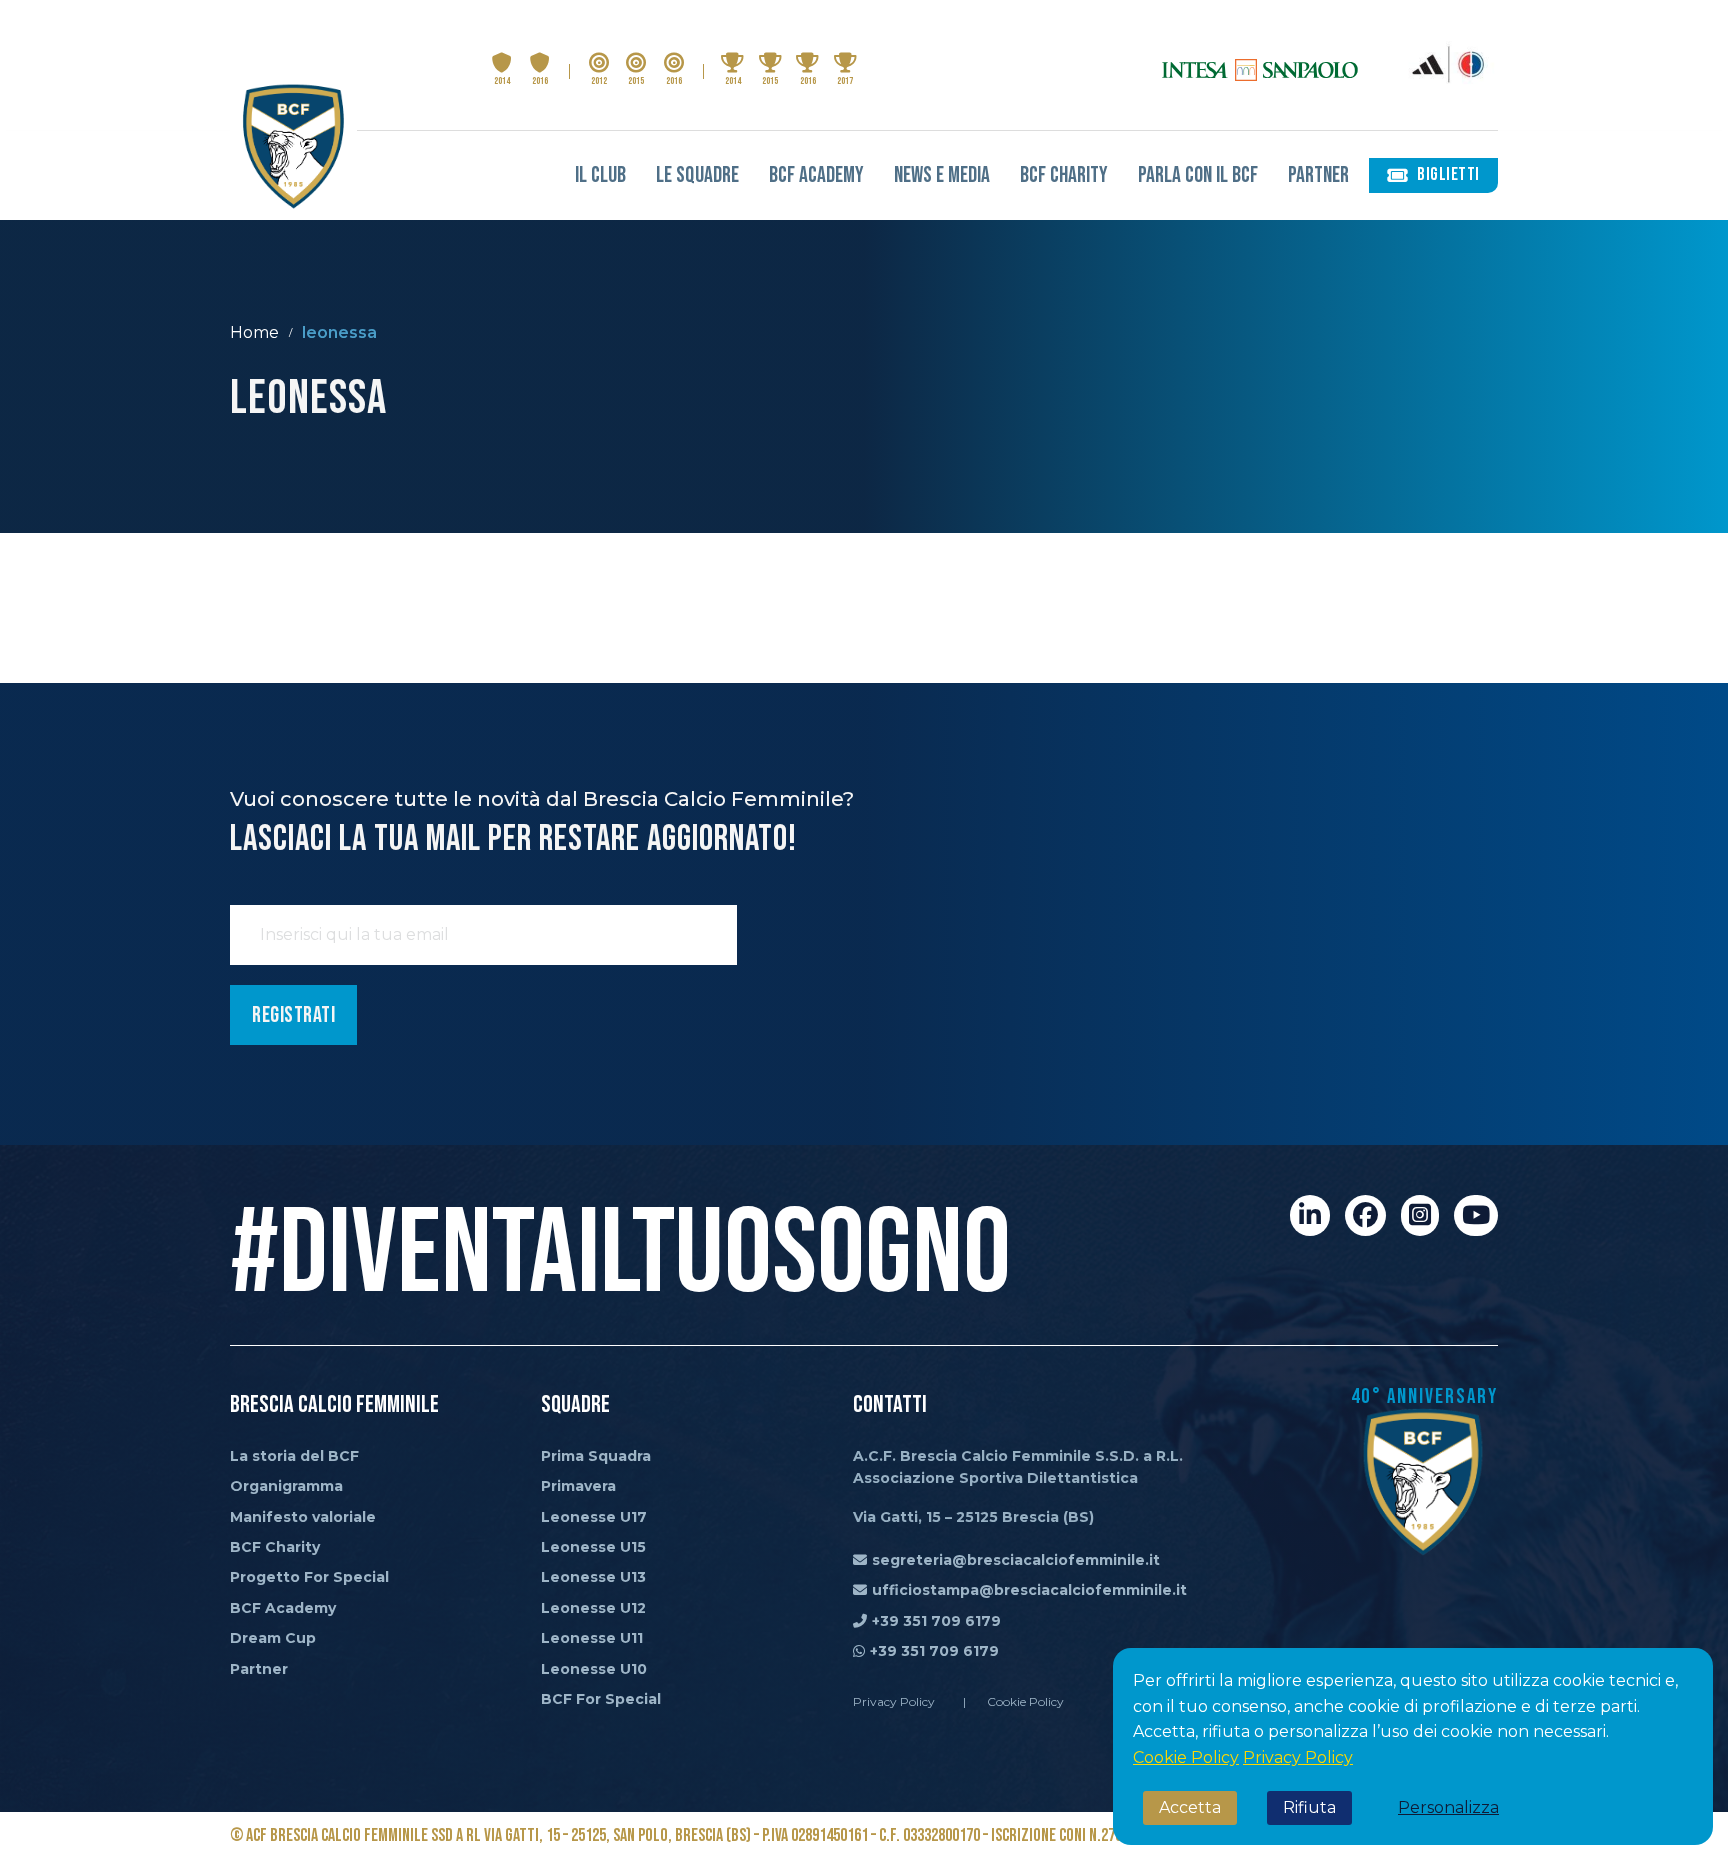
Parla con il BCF (1198, 175)
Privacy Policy (1298, 1757)
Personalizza (1448, 1807)
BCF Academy (816, 175)
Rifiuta (1309, 1807)
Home (254, 332)
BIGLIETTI (1448, 174)
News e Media (942, 175)
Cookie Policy (1186, 1757)
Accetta (1190, 1807)
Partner (1318, 175)
